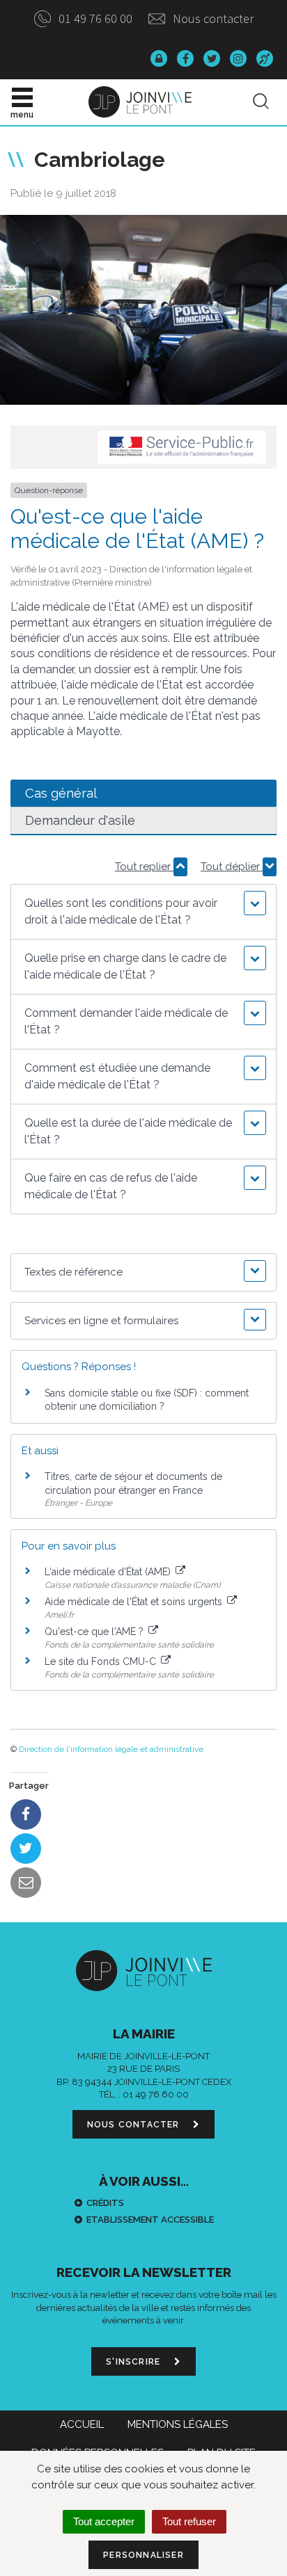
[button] (143, 912)
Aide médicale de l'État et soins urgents (135, 1602)
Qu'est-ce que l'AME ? (95, 1632)
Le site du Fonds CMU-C (102, 1661)
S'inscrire (134, 2362)
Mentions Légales (178, 2424)
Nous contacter (212, 18)
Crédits (105, 2203)
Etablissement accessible (150, 2220)
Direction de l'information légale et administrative (111, 1749)
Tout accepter (104, 2521)
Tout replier (144, 867)
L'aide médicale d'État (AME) (109, 1572)
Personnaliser (143, 2555)
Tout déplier (232, 867)
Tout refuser (189, 2521)
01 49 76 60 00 (94, 18)
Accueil (82, 2424)
